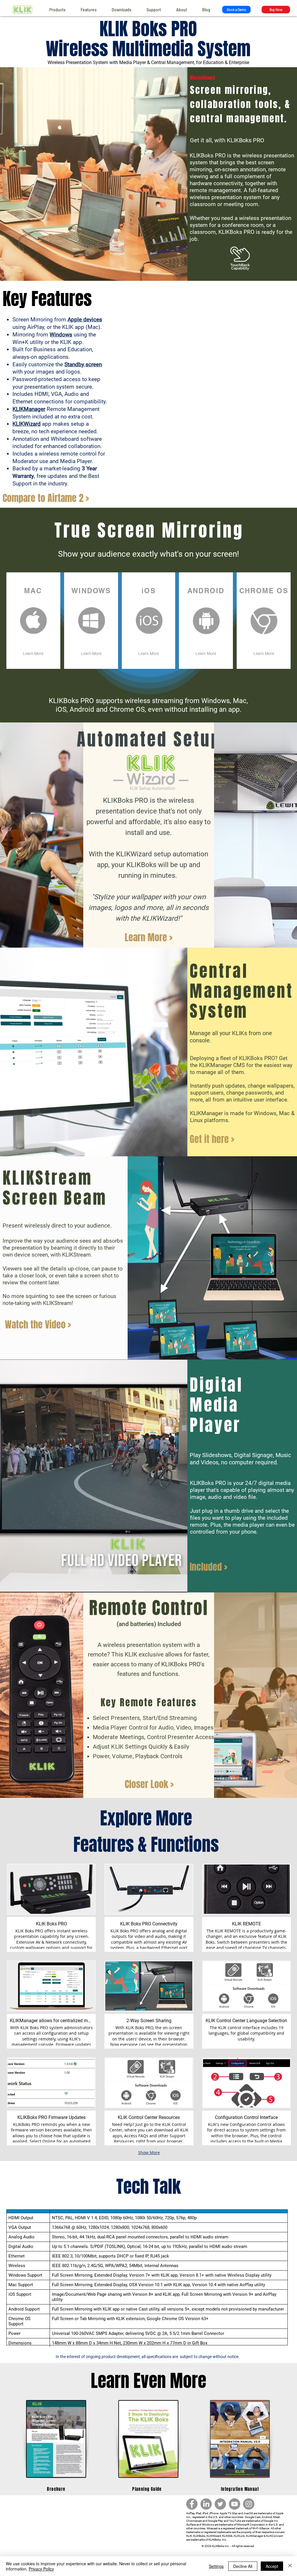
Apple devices (85, 320)
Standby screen (83, 364)
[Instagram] (249, 2504)
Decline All (243, 2566)
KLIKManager (29, 409)
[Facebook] (192, 2504)
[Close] (290, 2566)
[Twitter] (220, 2504)
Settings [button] (216, 2566)
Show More (149, 2152)
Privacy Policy (41, 2569)
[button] (89, 10)
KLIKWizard (27, 424)
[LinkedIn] (206, 2504)
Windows (61, 335)
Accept (272, 2566)
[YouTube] (234, 2504)
